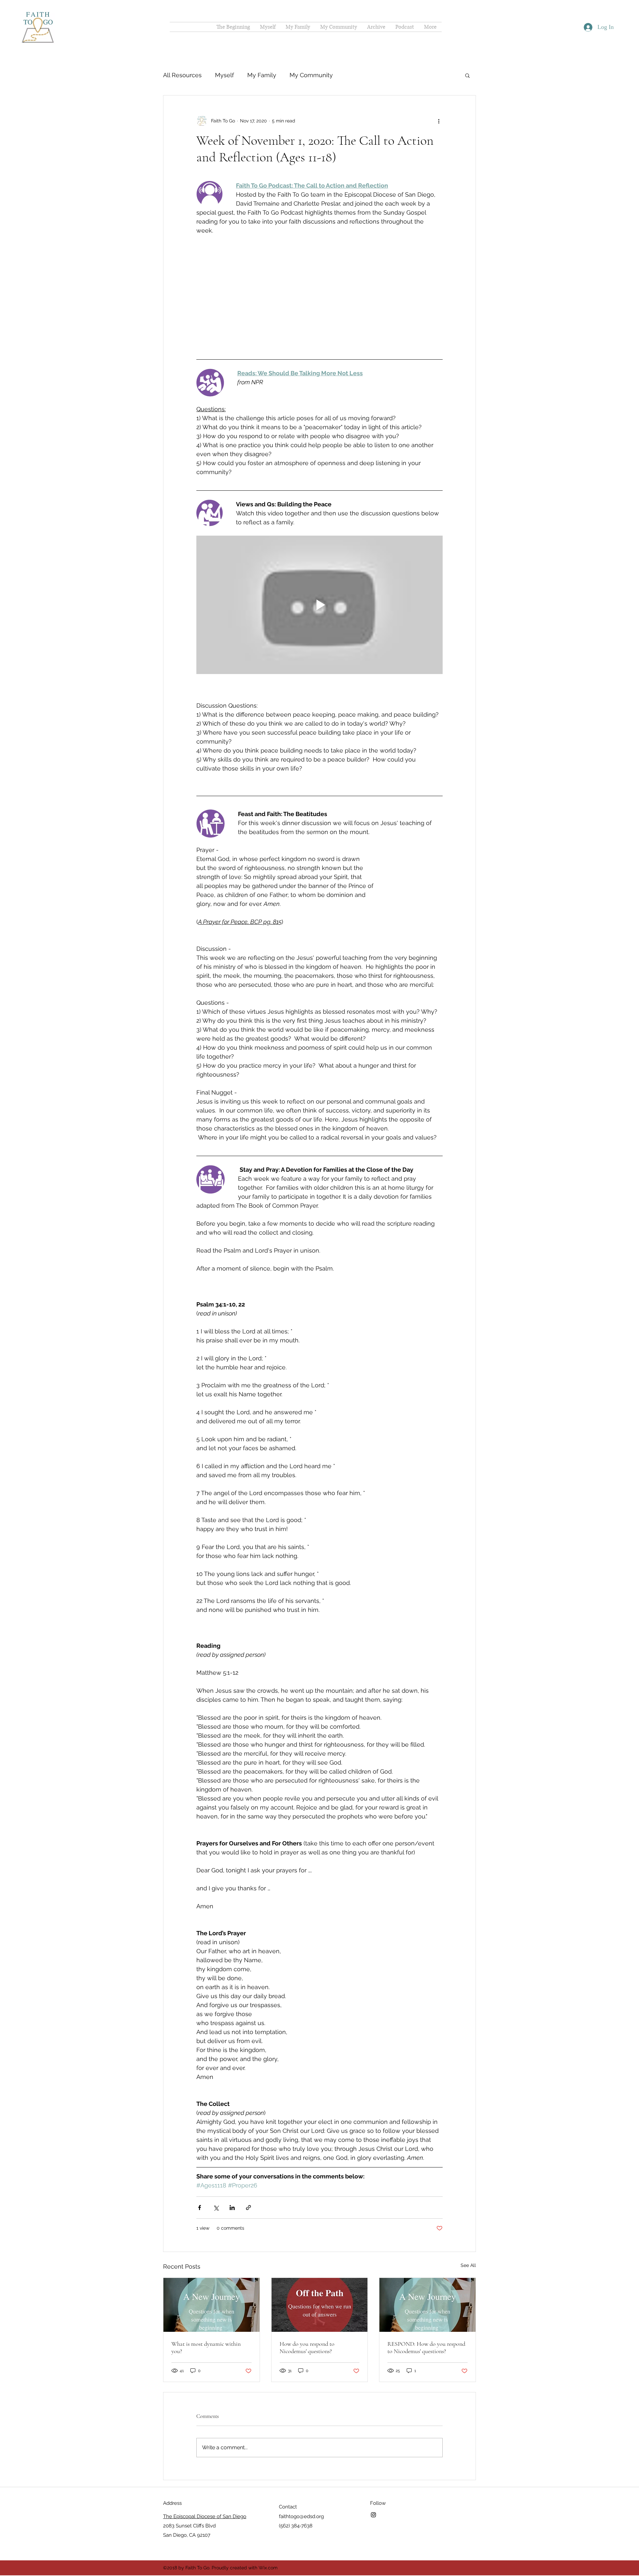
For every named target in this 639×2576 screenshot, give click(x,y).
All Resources (182, 75)
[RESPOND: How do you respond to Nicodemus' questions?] (427, 2271)
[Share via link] (248, 2174)
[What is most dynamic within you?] (212, 2271)
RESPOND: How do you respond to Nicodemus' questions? (426, 2314)
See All (468, 2232)
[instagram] (373, 2481)
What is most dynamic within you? (206, 2314)
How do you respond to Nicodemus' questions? (307, 2314)
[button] (467, 75)
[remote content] (319, 278)
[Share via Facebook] (200, 2174)
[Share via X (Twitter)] (216, 2174)
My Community (311, 75)
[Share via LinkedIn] (232, 2174)
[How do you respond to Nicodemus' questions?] (320, 2271)
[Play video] (319, 571)
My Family (262, 75)
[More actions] (439, 121)
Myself (224, 75)
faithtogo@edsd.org (301, 2483)
